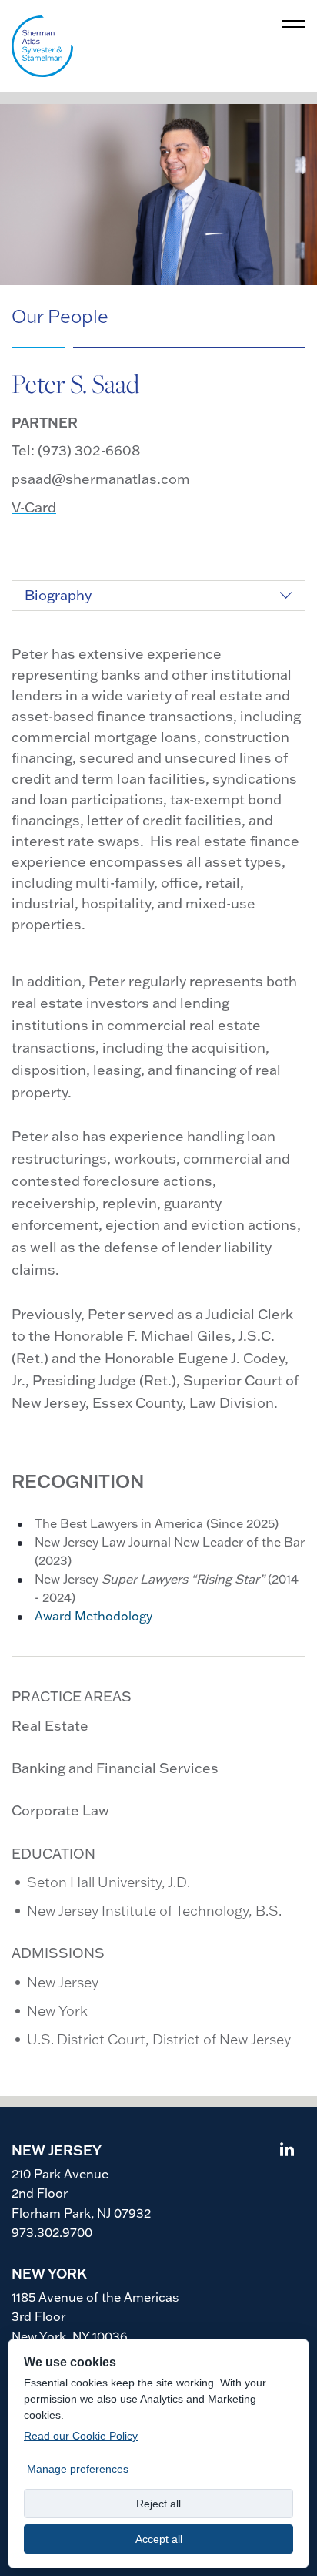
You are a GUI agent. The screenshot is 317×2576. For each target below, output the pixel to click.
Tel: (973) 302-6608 (76, 450)
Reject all (158, 2504)
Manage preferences (78, 2469)
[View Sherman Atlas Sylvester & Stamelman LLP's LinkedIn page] (287, 2151)
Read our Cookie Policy (81, 2436)
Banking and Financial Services (115, 1768)
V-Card (34, 507)
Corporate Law (60, 1810)
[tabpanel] (158, 1135)
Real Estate (50, 1726)
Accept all (159, 2539)
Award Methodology (93, 1616)
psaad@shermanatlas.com (101, 479)
